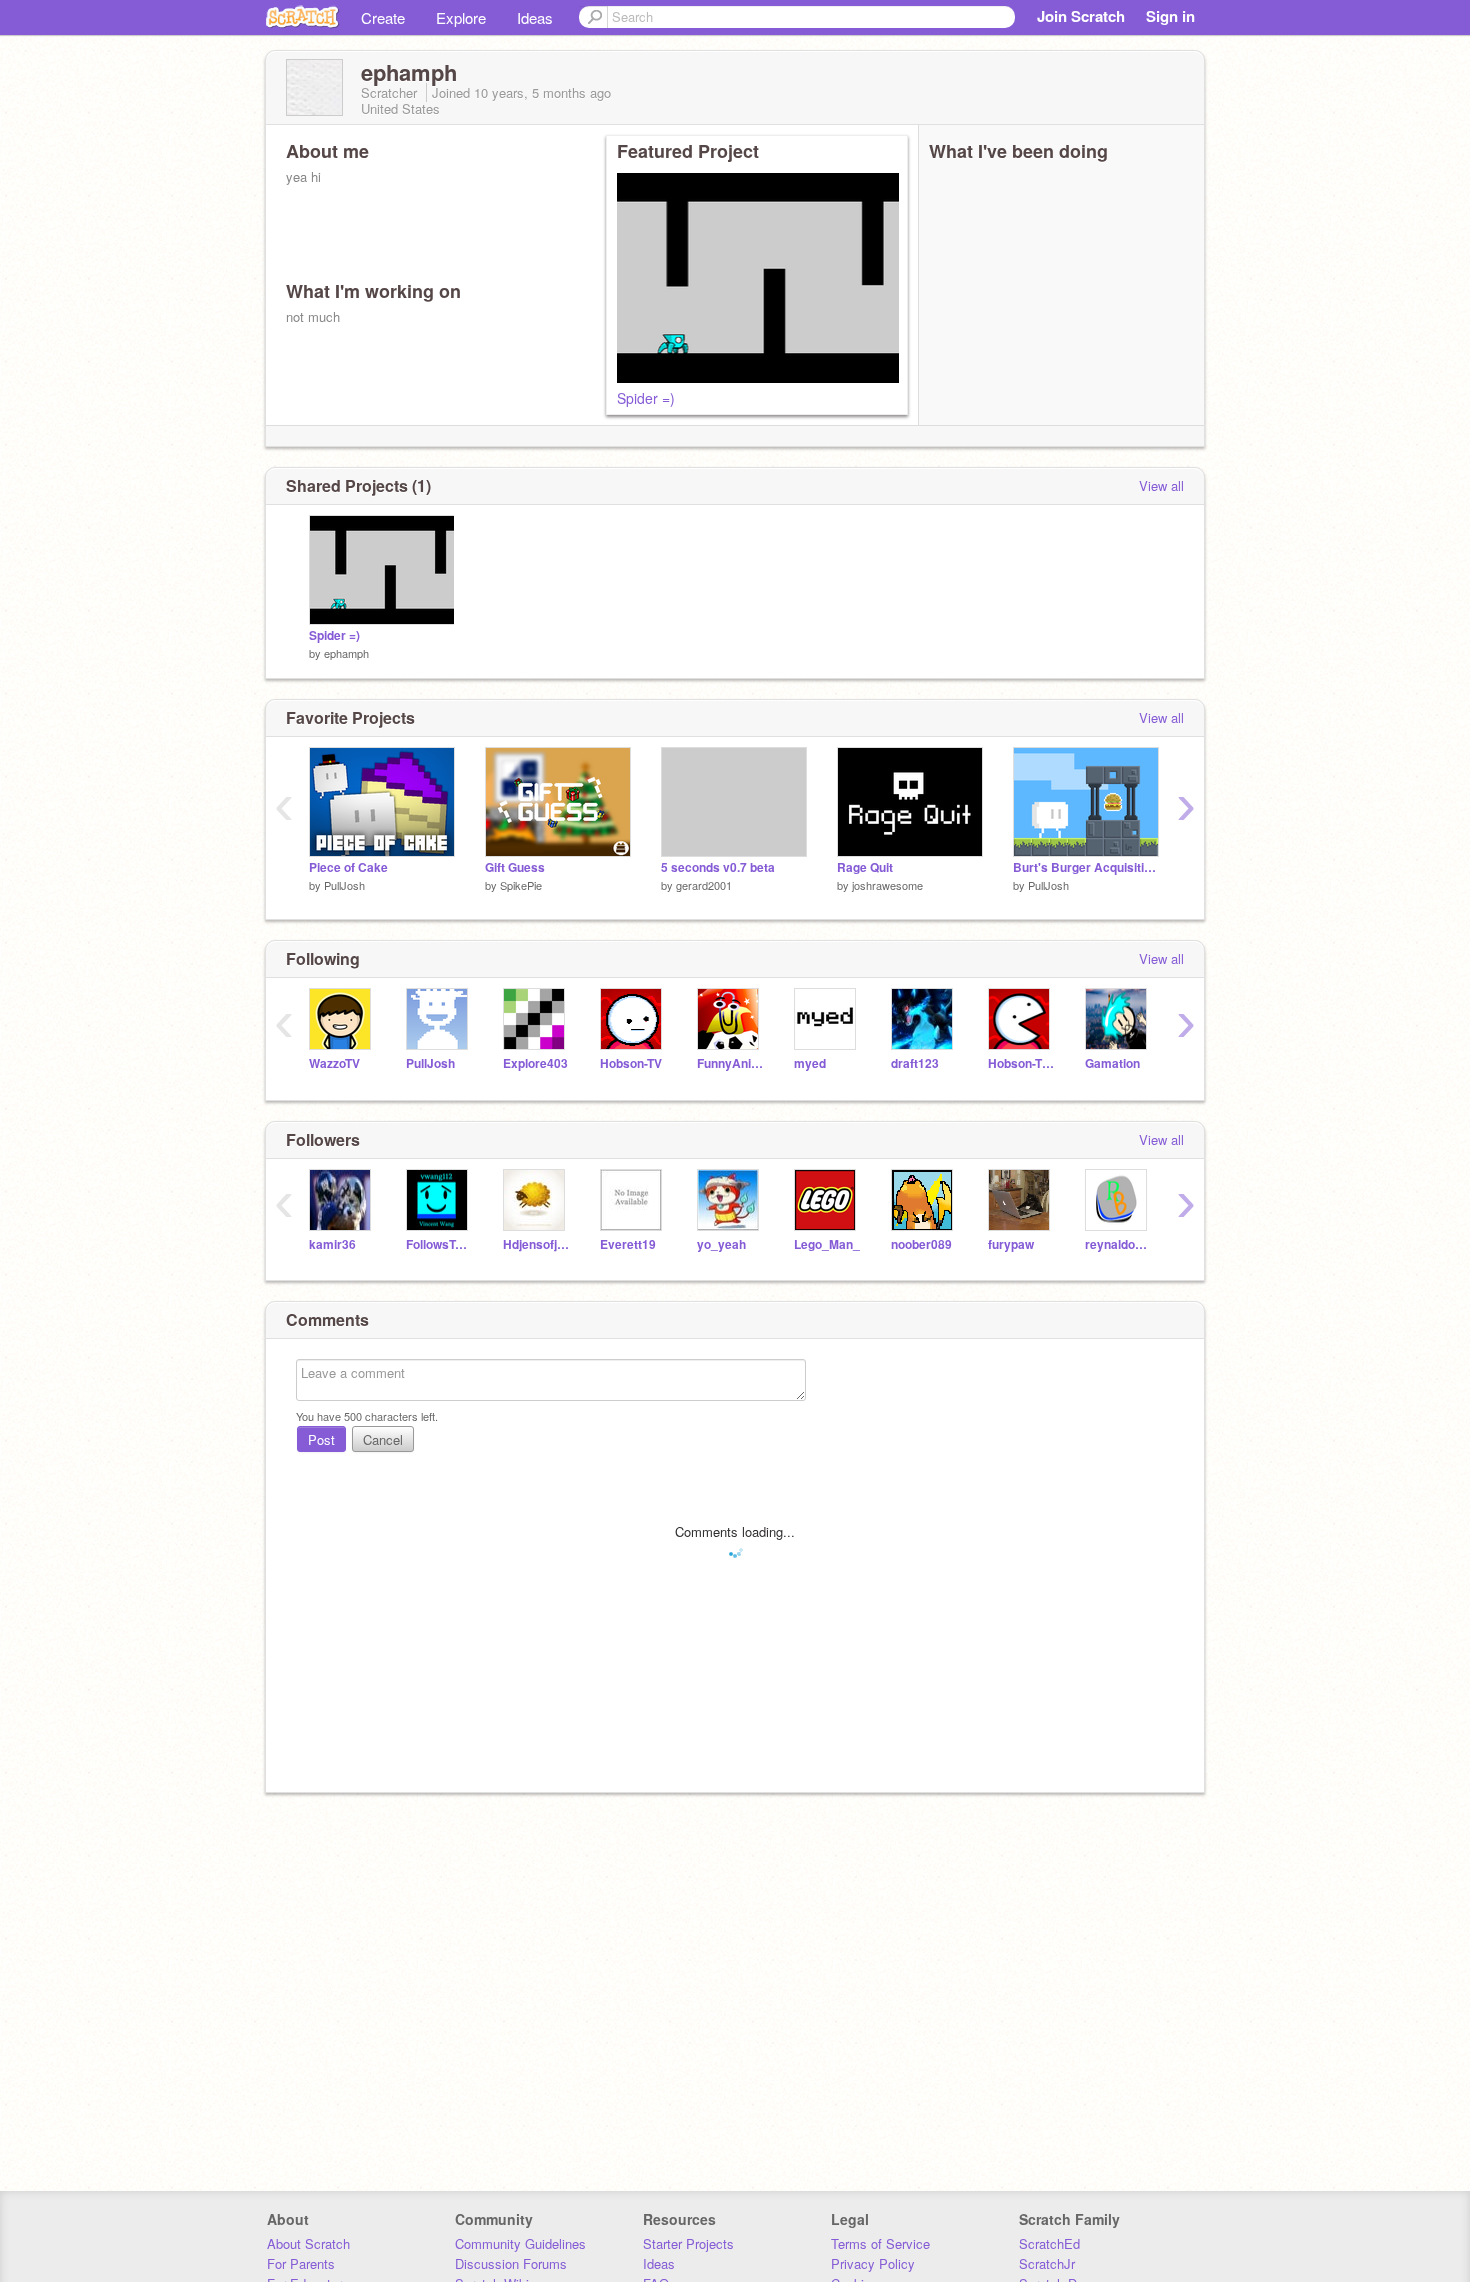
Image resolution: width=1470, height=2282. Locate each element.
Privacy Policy (873, 2263)
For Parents (301, 2263)
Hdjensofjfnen (536, 1244)
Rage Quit (865, 867)
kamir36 (332, 1244)
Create (383, 17)
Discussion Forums (511, 2263)
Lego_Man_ (827, 1244)
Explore (461, 17)
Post (321, 1439)
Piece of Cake (348, 867)
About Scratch (308, 2243)
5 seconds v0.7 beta (718, 867)
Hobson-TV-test (1021, 1063)
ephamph (346, 653)
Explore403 (535, 1063)
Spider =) (646, 398)
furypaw (1011, 1244)
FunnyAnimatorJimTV (730, 1063)
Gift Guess (515, 867)
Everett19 (628, 1244)
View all (1161, 485)
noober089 (921, 1244)
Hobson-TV (631, 1063)
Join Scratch (1081, 16)
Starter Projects (688, 2243)
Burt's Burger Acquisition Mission (1086, 867)
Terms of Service (880, 2243)
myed (810, 1063)
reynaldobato (1118, 1244)
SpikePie (521, 885)
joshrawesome (887, 885)
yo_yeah (721, 1244)
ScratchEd (1049, 2243)
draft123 (915, 1063)
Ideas (535, 17)
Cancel (383, 1439)
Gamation (1112, 1063)
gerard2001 (704, 885)
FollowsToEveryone (439, 1244)
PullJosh (344, 885)
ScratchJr (1047, 2263)
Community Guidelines (520, 2243)
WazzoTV (334, 1063)
